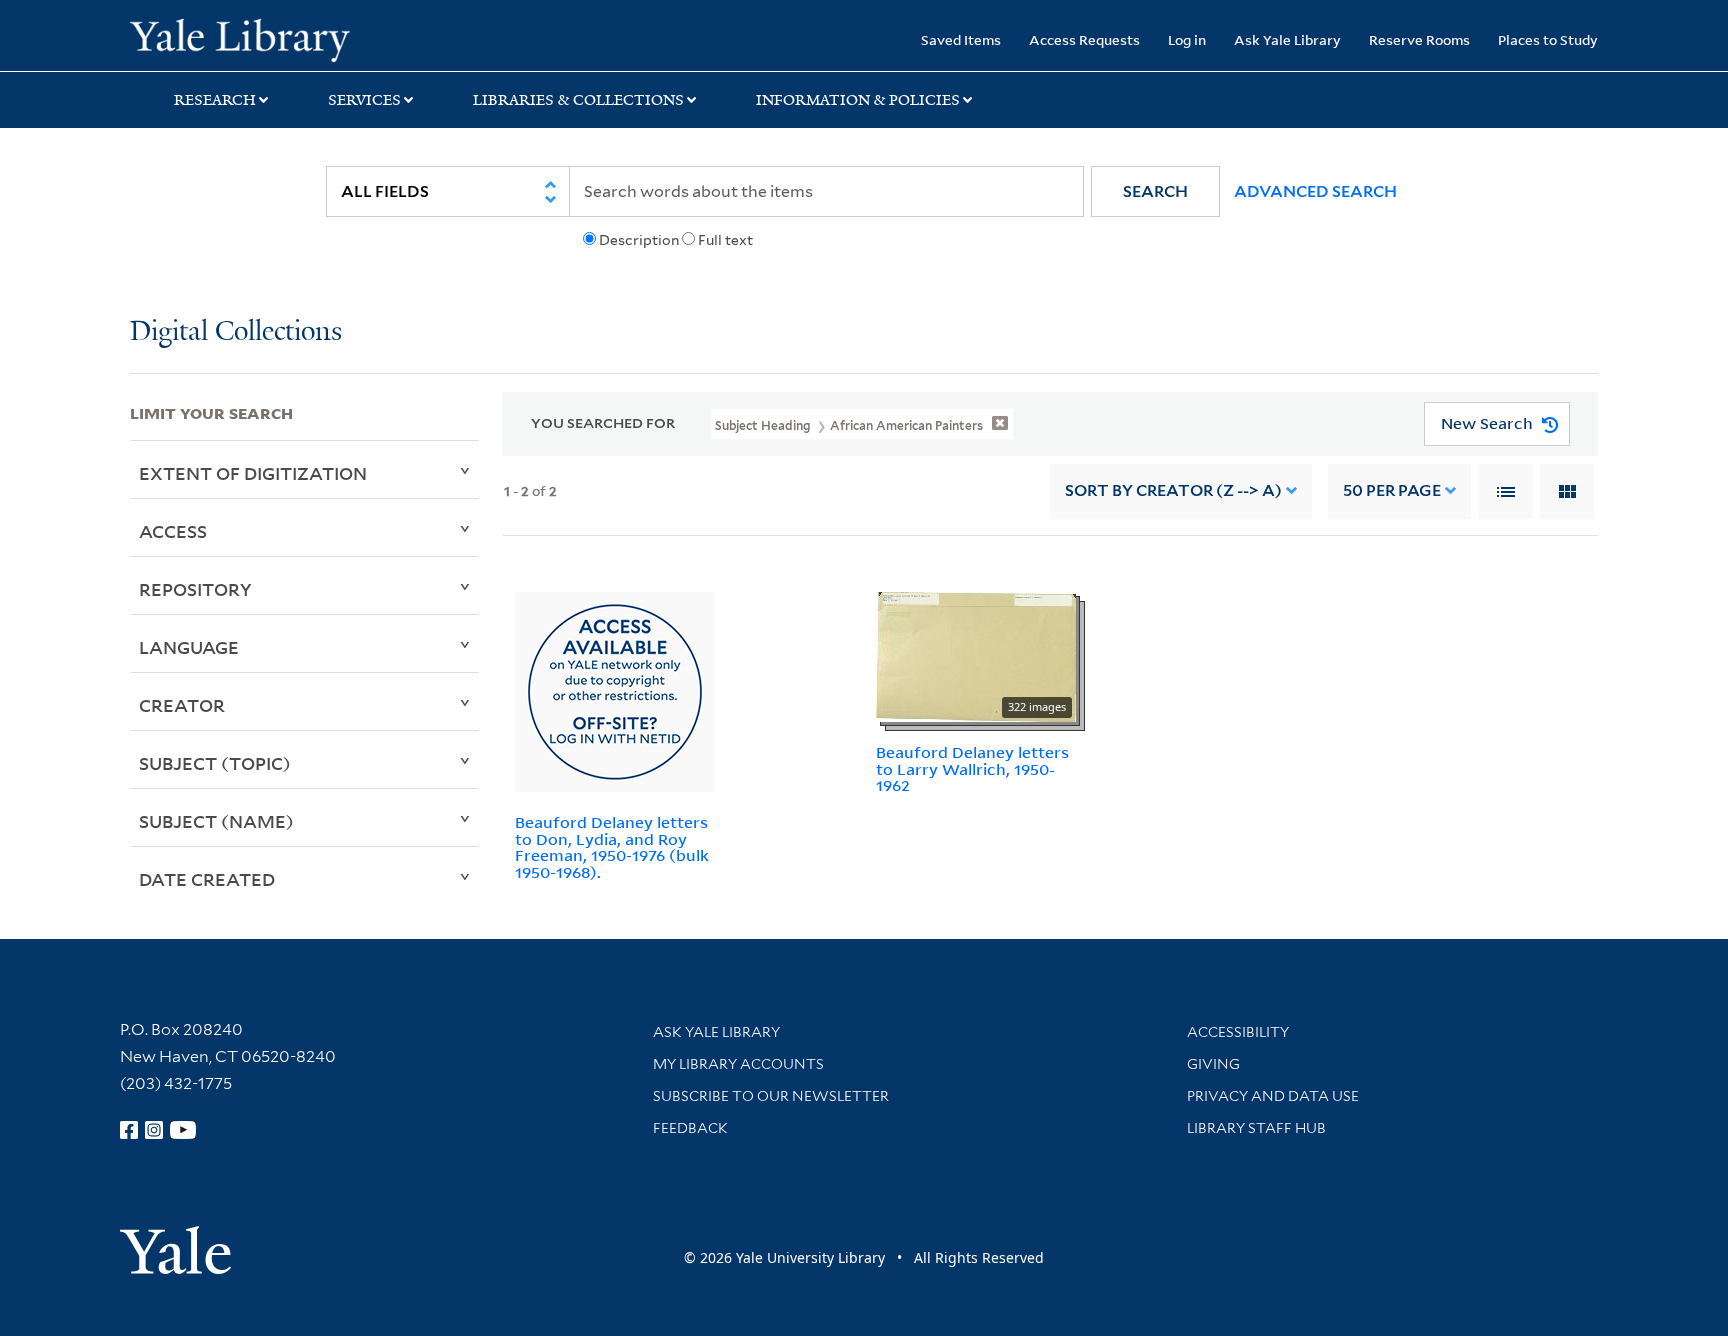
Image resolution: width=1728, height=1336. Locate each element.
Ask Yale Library (1287, 39)
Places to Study (1548, 39)
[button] (1155, 191)
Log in (1187, 39)
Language (189, 647)
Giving (1213, 1064)
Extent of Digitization (253, 473)
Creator (182, 705)
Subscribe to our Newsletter (771, 1096)
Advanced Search (1315, 191)
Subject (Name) (216, 821)
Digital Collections (236, 332)
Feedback (690, 1128)
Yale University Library (240, 38)
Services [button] (364, 100)
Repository (195, 589)
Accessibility (1238, 1032)
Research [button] (215, 100)
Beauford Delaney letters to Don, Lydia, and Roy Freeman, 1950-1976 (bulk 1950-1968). (612, 847)
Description (639, 240)
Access (173, 531)
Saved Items (961, 39)
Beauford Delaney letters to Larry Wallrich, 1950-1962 (972, 769)
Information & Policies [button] (858, 100)
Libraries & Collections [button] (578, 100)
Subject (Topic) (215, 763)
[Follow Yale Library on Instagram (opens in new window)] (154, 1130)
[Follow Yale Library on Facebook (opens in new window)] (129, 1130)
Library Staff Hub (1256, 1128)
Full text (725, 240)
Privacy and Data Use (1273, 1096)
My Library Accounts (738, 1064)
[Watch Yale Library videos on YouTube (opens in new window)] (183, 1130)
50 (1392, 490)
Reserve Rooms (1419, 39)
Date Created (207, 879)
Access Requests (1084, 39)
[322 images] (976, 655)
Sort (1173, 490)
